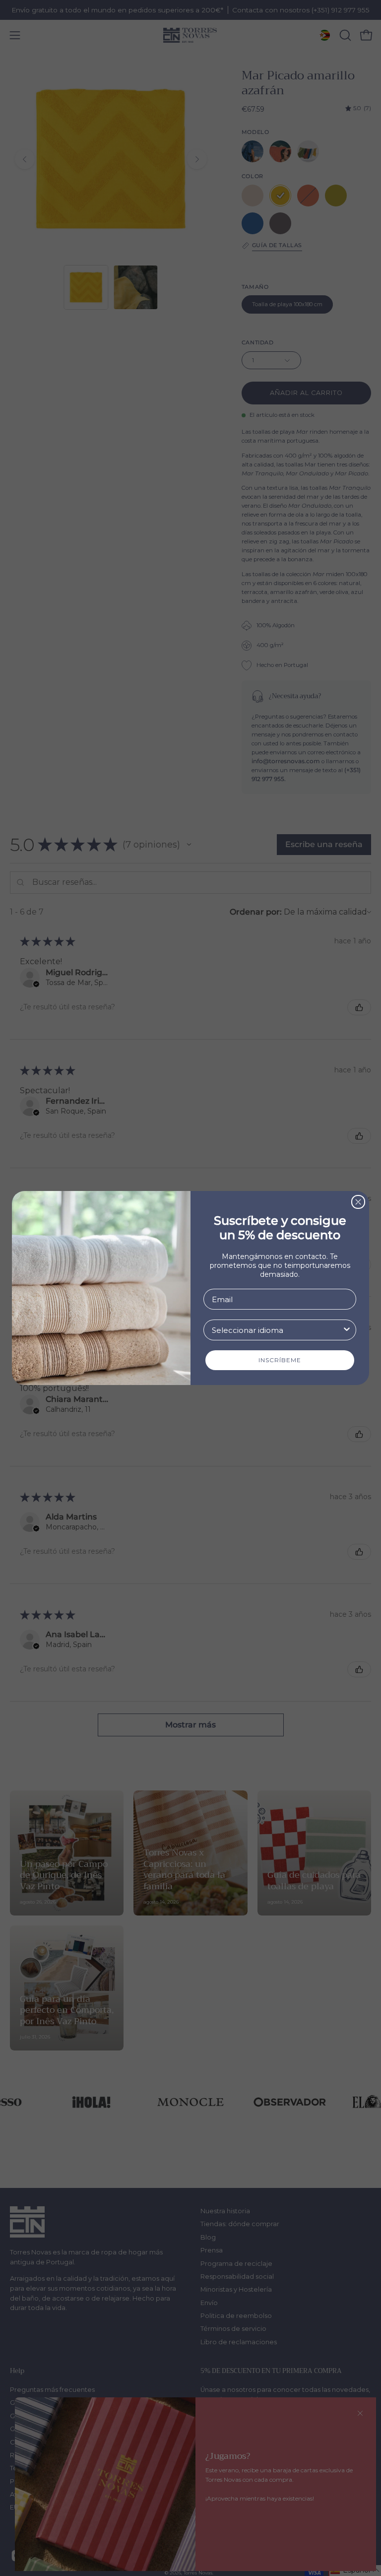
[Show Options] (347, 1330)
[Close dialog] (358, 1202)
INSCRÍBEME (280, 1360)
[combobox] (277, 1330)
